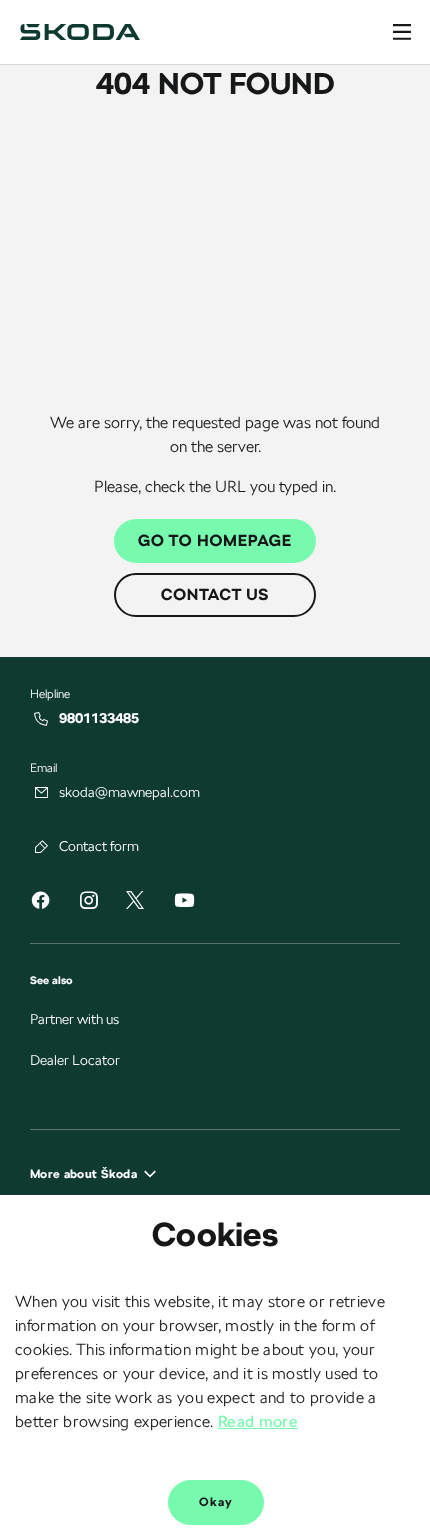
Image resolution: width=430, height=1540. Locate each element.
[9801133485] (42, 719)
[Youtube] (184, 903)
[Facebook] (40, 903)
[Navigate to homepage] (80, 32)
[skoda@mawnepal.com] (42, 793)
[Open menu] (402, 32)
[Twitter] (135, 901)
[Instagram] (88, 903)
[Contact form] (42, 847)
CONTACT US (215, 594)
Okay (216, 1502)
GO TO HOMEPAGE (215, 540)
